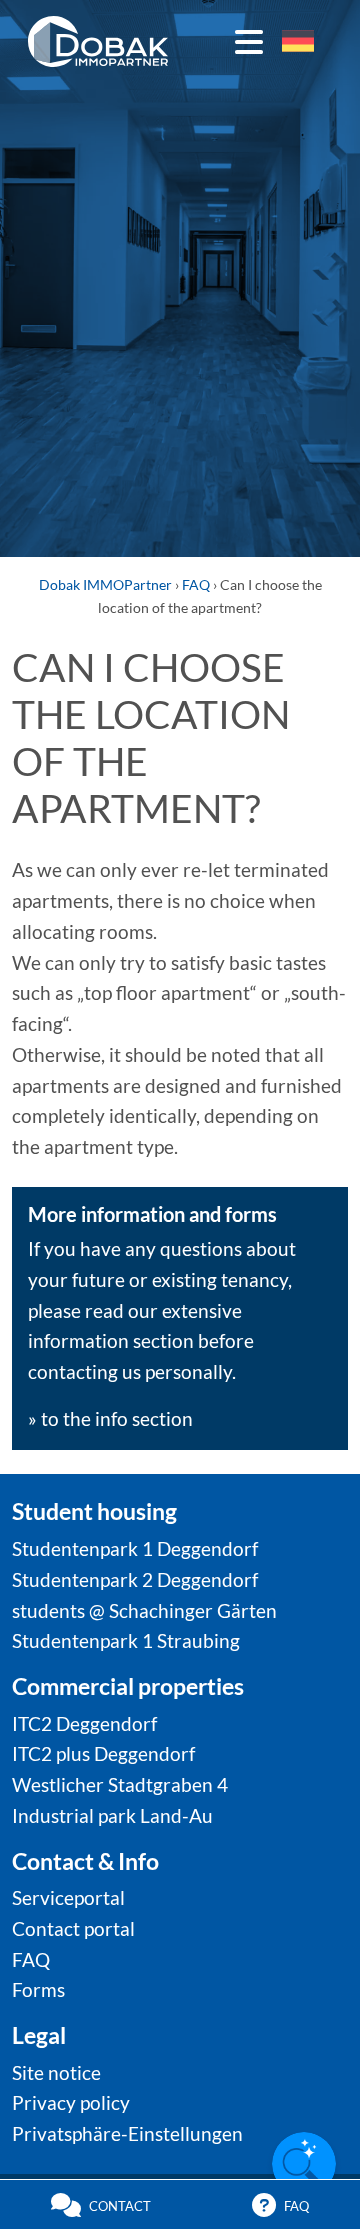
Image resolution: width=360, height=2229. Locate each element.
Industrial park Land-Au (112, 1815)
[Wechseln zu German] (298, 41)
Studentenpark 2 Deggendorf (135, 1579)
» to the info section (110, 1418)
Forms (38, 1989)
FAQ (31, 1959)
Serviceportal (68, 1897)
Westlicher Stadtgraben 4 (120, 1784)
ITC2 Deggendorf (84, 1723)
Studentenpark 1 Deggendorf (135, 1548)
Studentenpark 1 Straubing (126, 1640)
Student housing (94, 1511)
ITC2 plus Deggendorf (103, 1753)
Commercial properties (128, 1686)
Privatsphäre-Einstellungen (127, 2133)
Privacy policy (71, 2102)
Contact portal (73, 1928)
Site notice (56, 2072)
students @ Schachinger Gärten (144, 1610)
